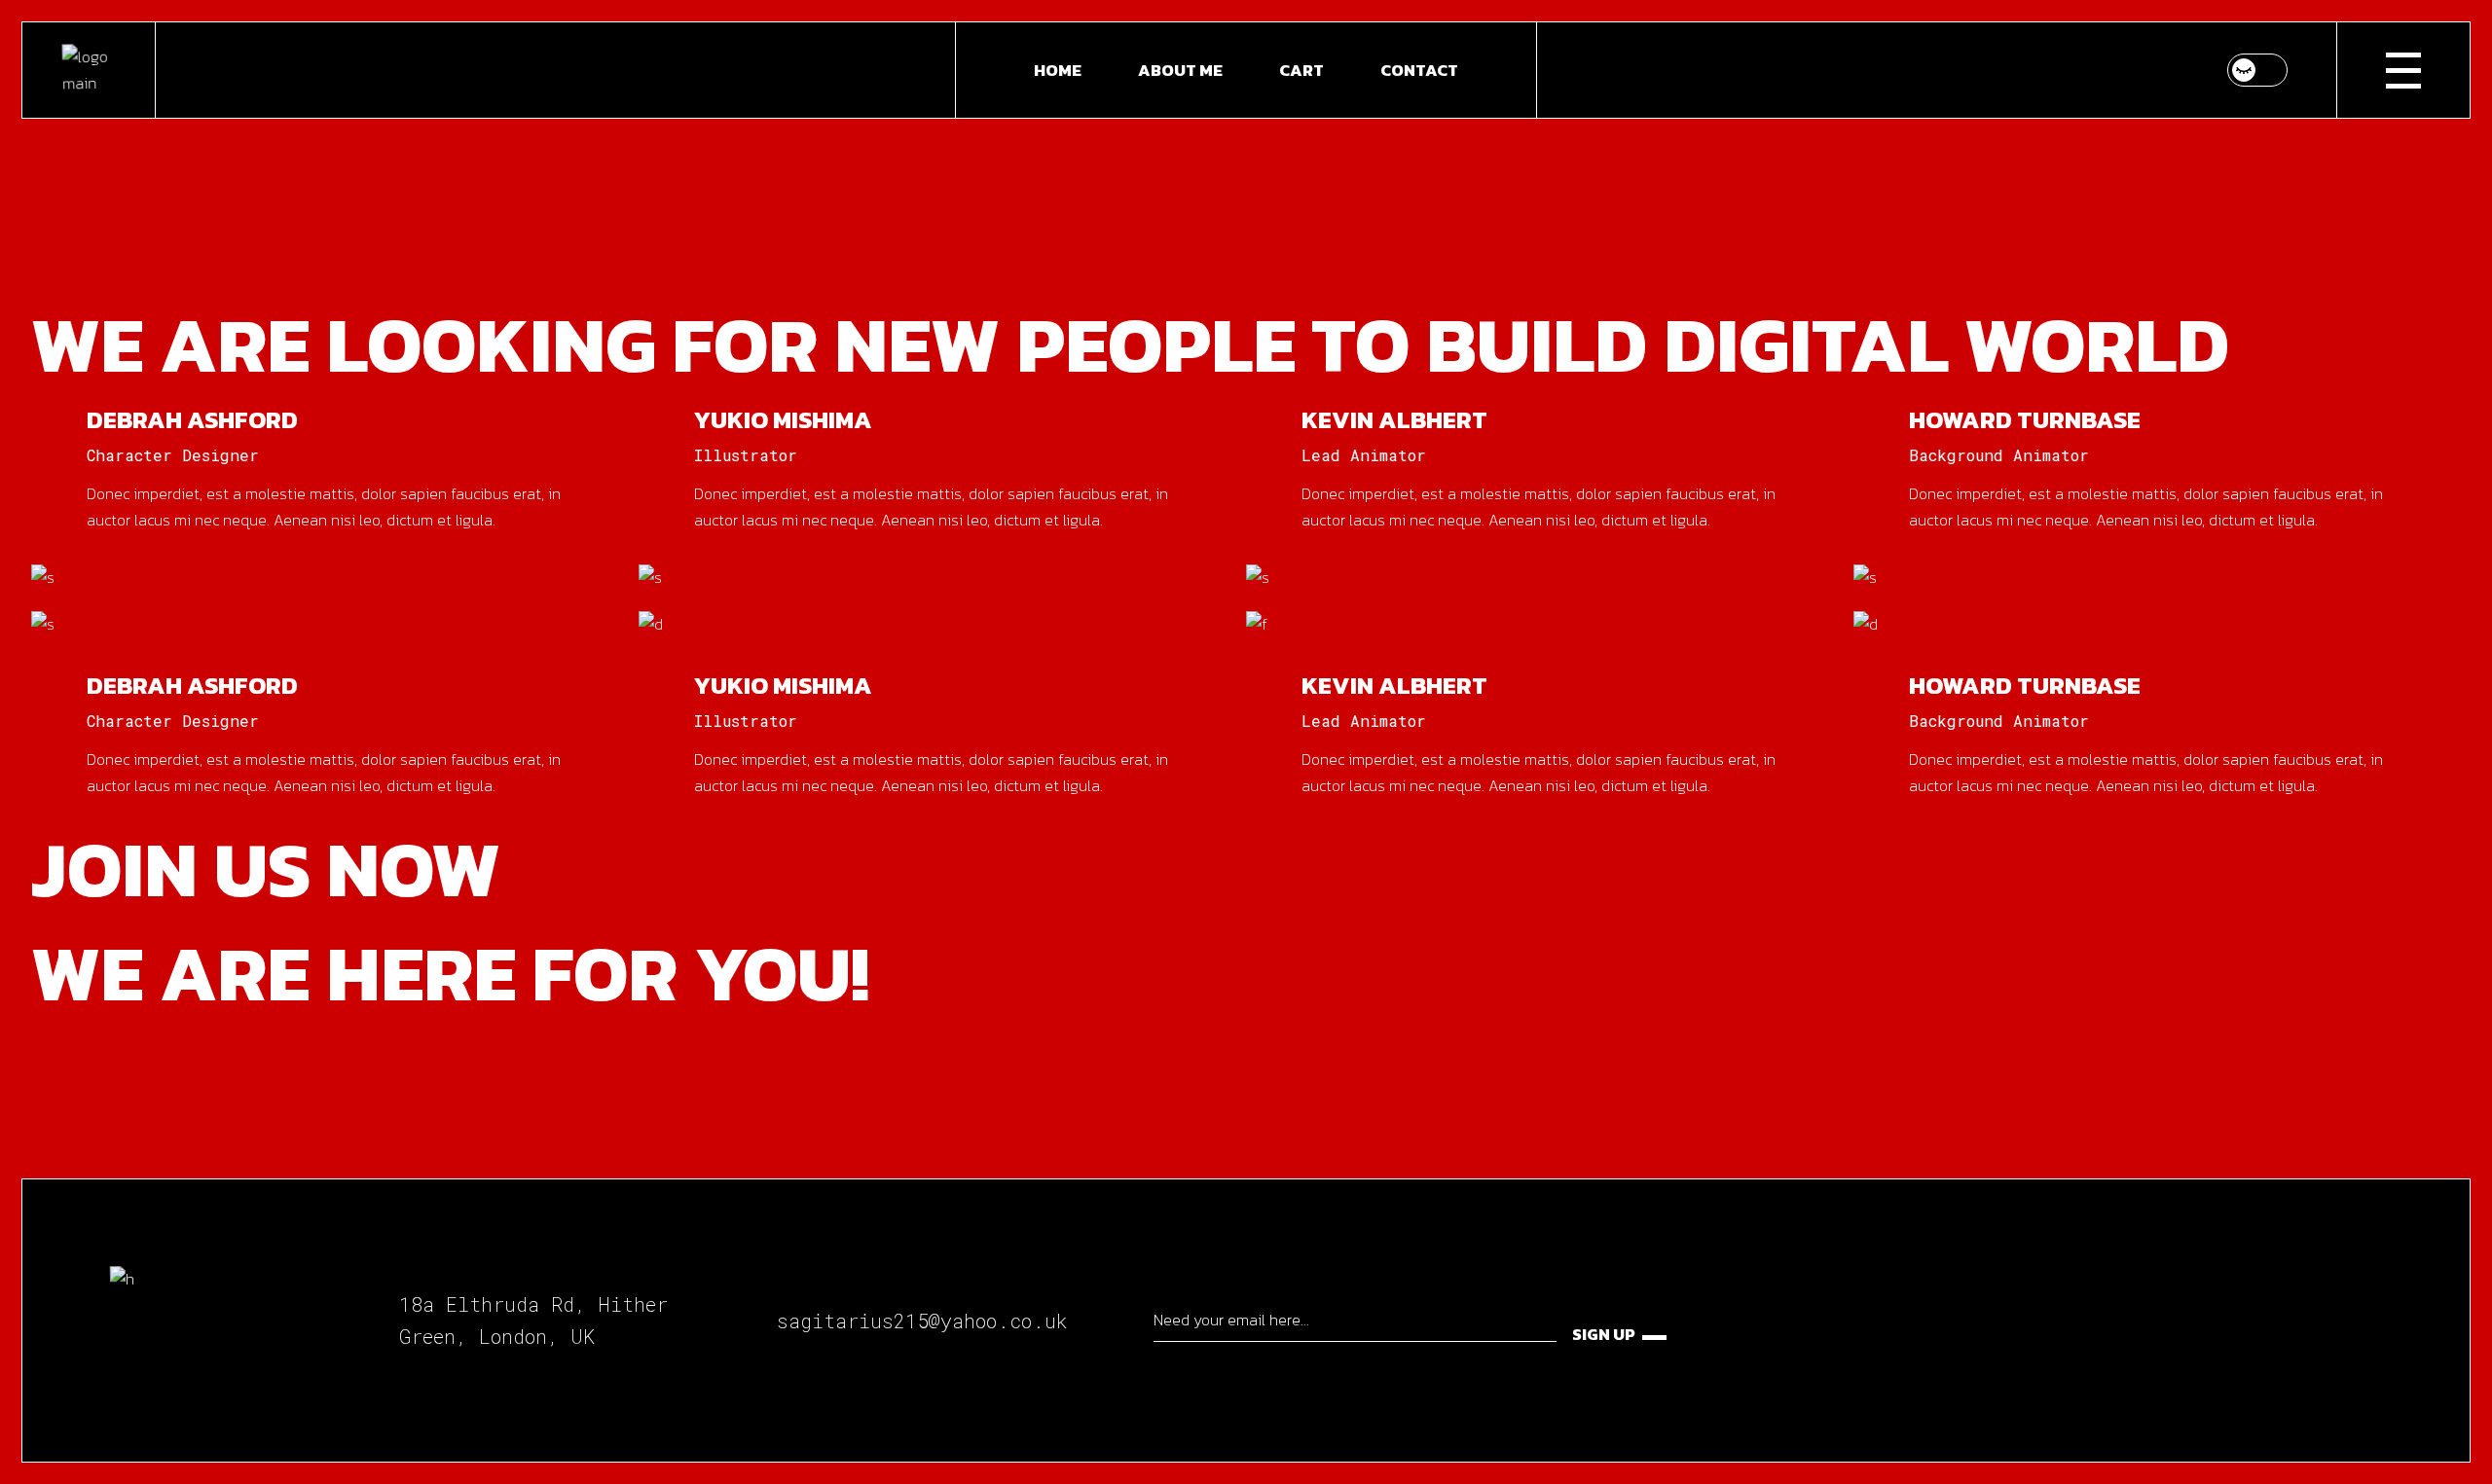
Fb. (135, 558)
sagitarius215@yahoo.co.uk (922, 1321)
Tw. (207, 558)
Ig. (174, 558)
